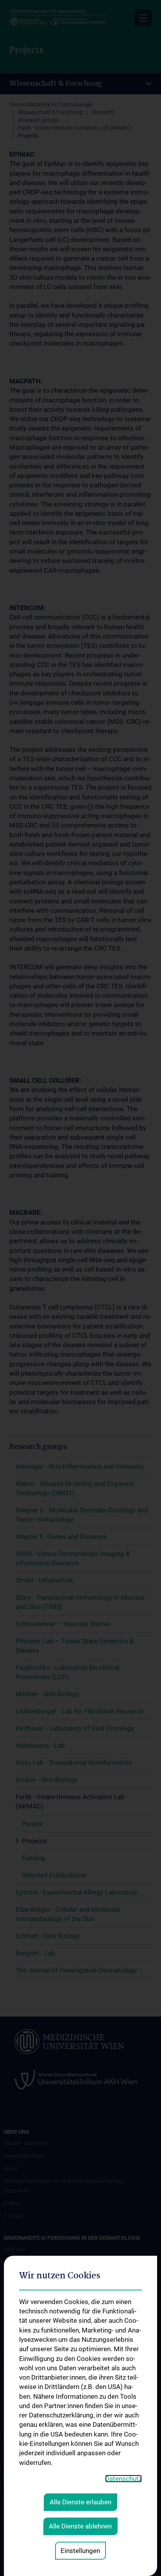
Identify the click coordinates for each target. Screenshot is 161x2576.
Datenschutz (123, 2479)
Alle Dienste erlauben (80, 2502)
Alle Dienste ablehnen (80, 2526)
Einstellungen (80, 2551)
